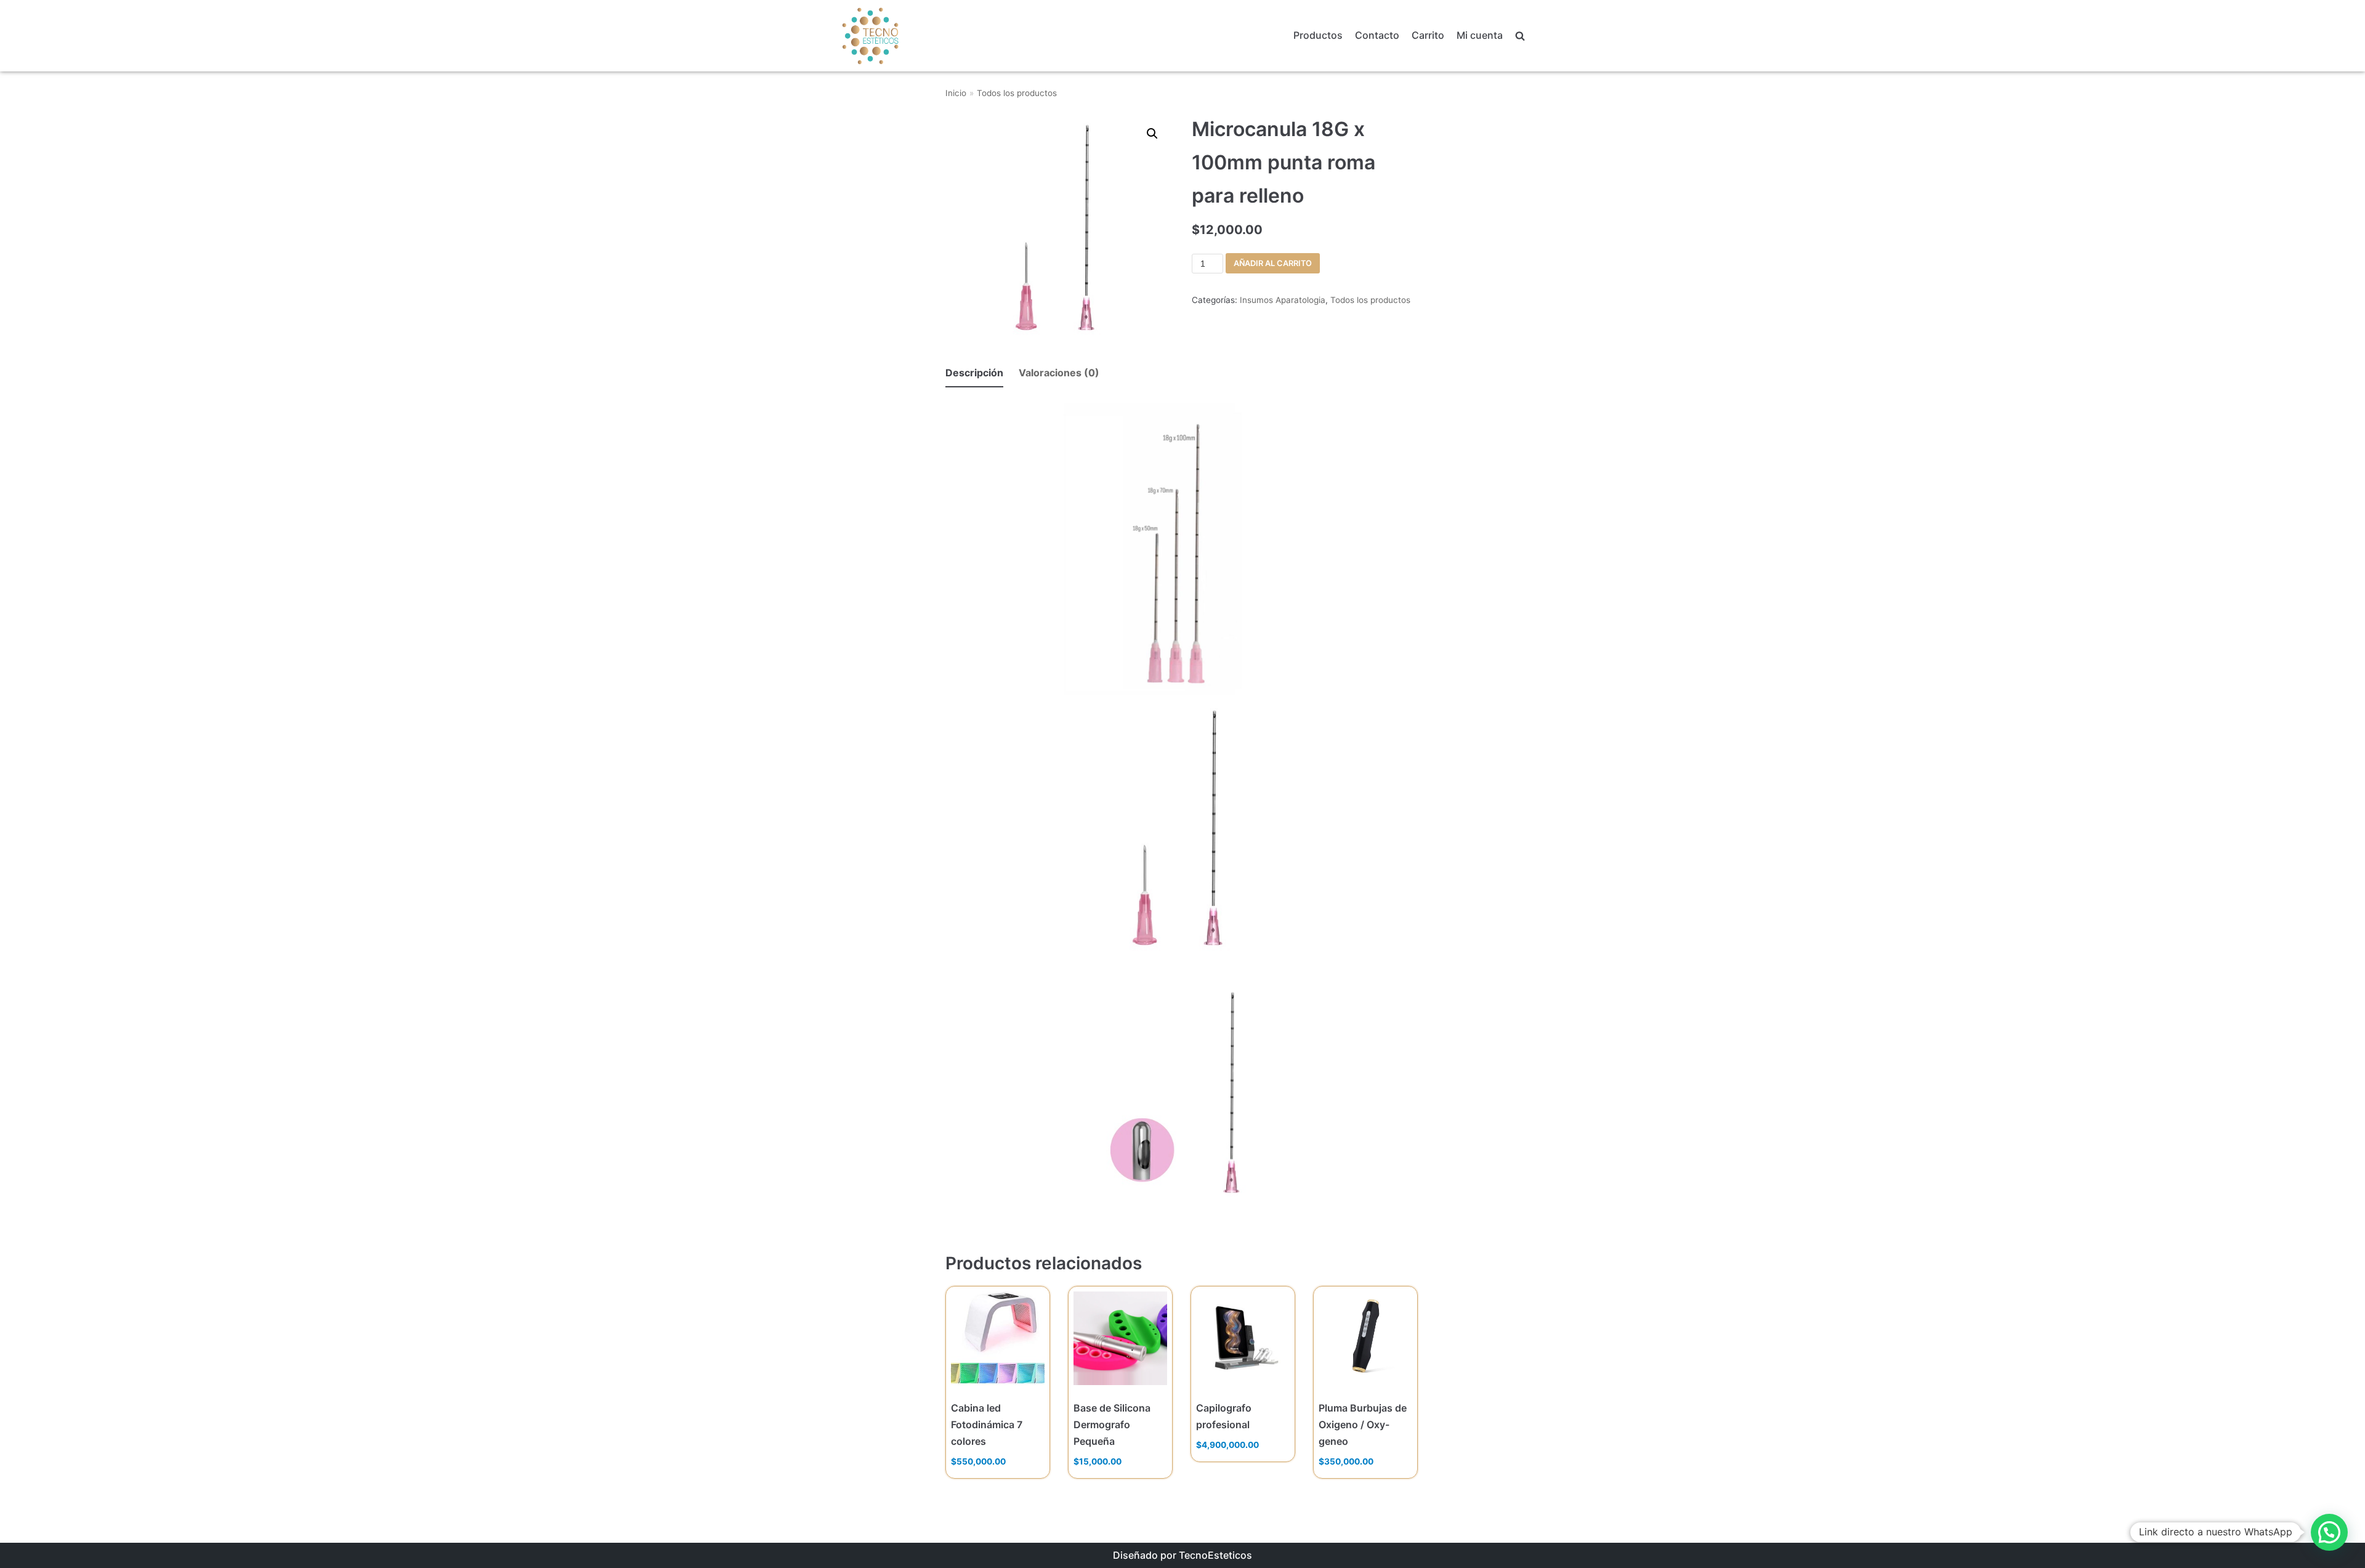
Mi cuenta (1480, 35)
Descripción (974, 373)
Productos (1318, 35)
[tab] (974, 374)
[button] (2329, 1532)
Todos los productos (1017, 93)
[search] (1520, 36)
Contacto (1377, 35)
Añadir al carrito (1273, 263)
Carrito (1428, 35)
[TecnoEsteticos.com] (901, 35)
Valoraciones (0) (1059, 373)
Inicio (956, 93)
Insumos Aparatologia (1283, 300)
